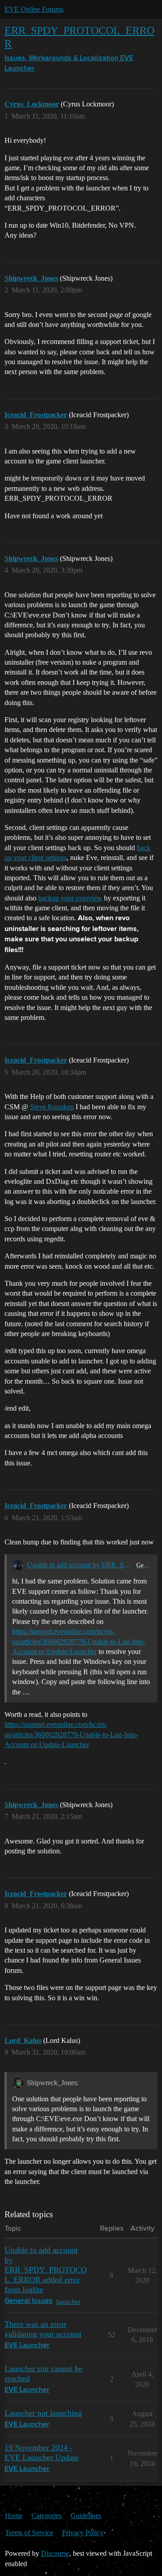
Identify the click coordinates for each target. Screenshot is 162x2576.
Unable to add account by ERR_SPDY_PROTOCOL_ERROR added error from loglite (80, 1565)
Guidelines (86, 2516)
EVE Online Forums (34, 9)
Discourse (55, 2553)
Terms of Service (29, 2533)
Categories (47, 2516)
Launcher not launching (43, 2413)
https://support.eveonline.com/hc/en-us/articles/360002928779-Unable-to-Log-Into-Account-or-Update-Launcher (79, 1641)
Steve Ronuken (52, 1107)
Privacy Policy (83, 2533)
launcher (68, 2301)
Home (14, 2516)
